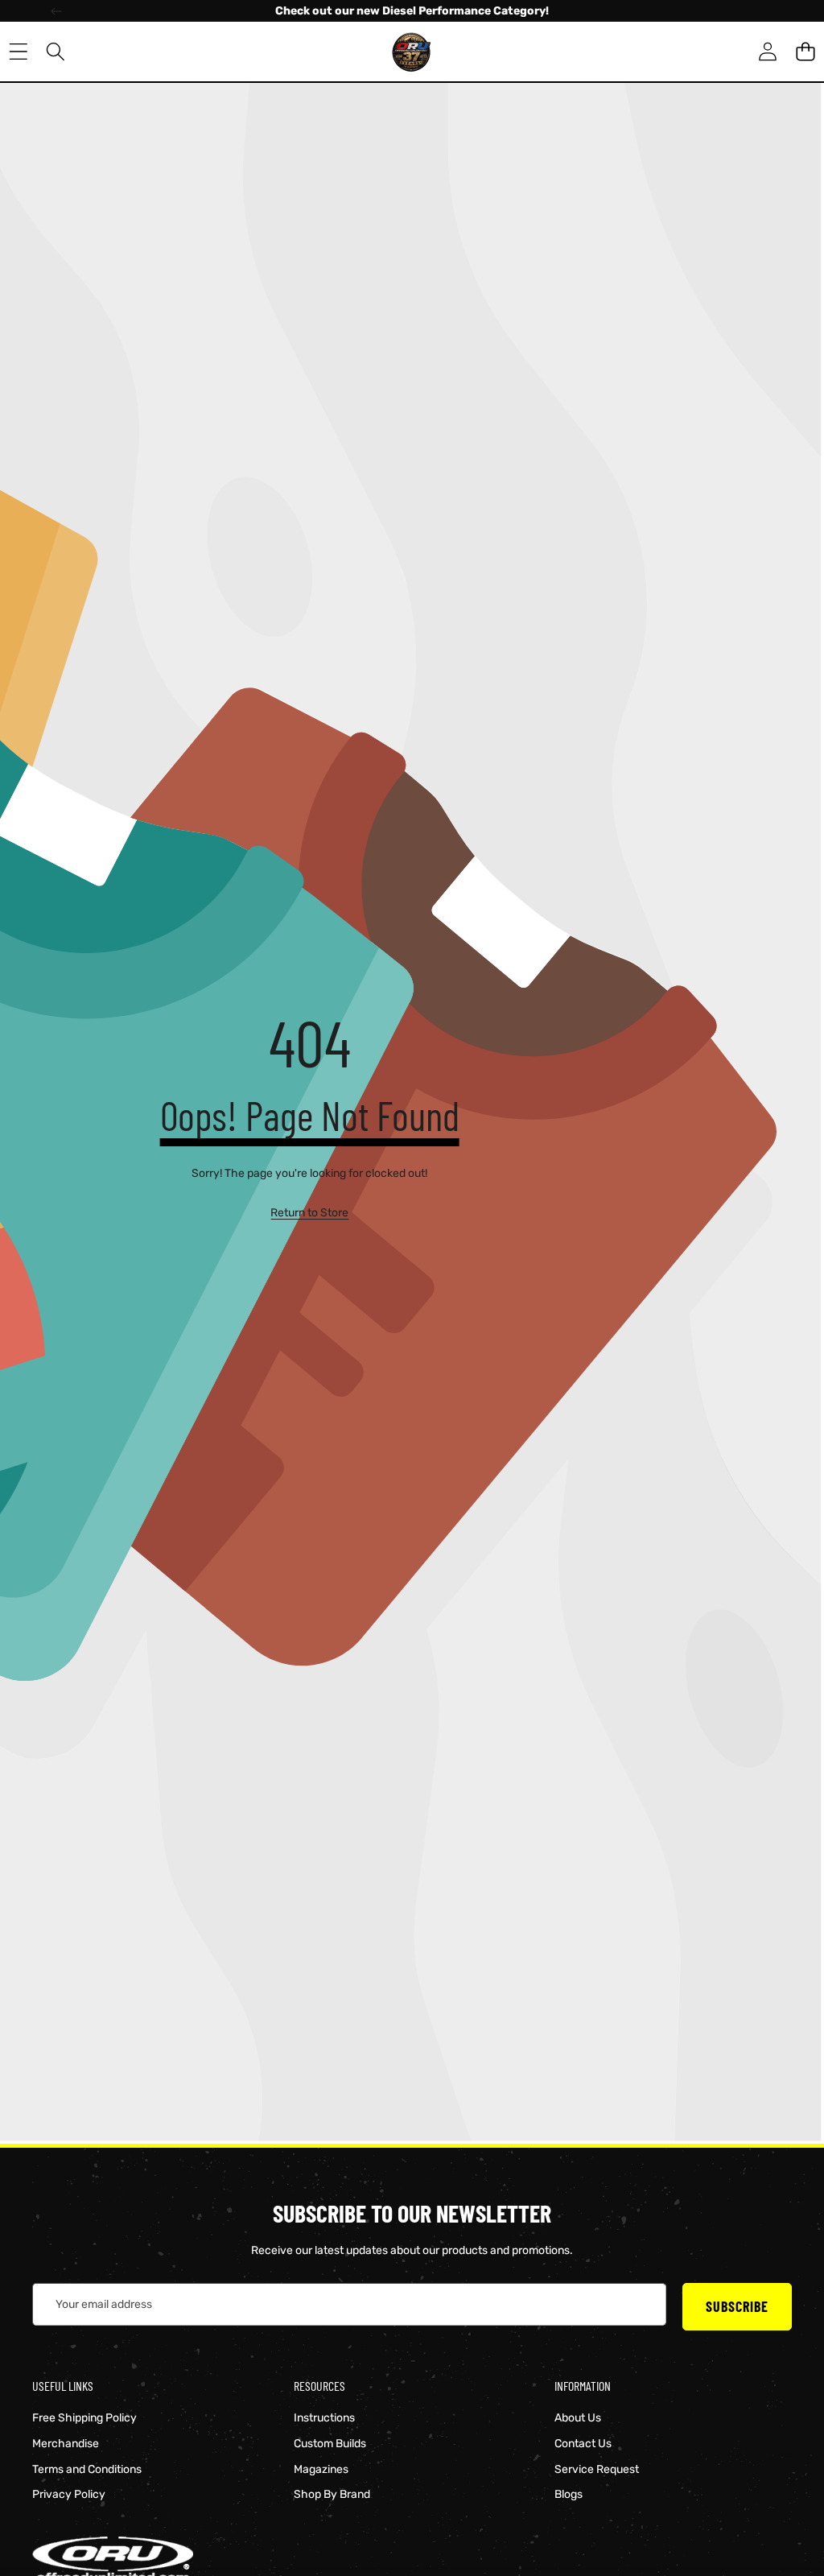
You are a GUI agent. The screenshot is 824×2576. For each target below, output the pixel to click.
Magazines (321, 2469)
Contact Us (583, 2444)
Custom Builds (330, 2444)
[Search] (56, 52)
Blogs (569, 2494)
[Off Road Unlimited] (411, 52)
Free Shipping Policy (84, 2418)
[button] (805, 52)
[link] (309, 1213)
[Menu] (18, 52)
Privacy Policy (69, 2494)
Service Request (597, 2469)
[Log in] (767, 52)
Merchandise (66, 2444)
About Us (578, 2418)
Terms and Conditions (87, 2469)
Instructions (324, 2418)
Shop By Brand (332, 2494)
